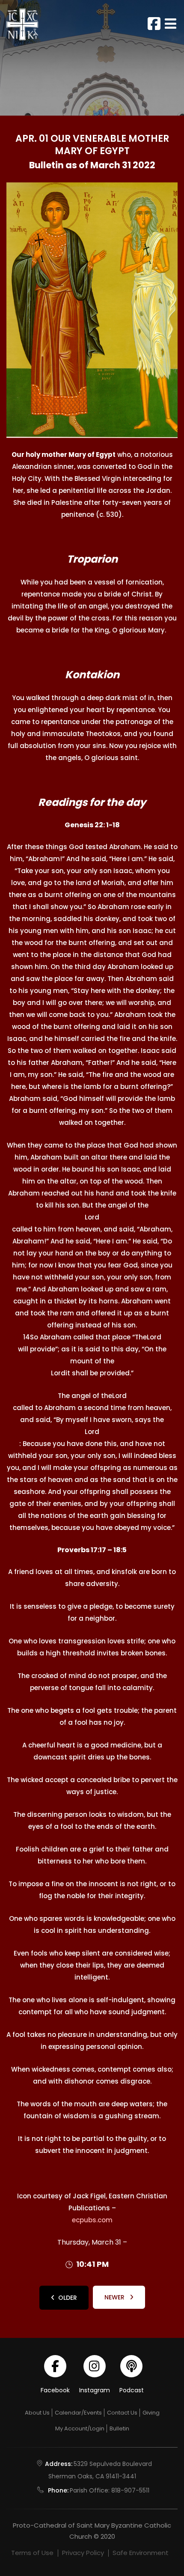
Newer (115, 2297)
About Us (37, 2413)
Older (68, 2298)
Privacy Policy (83, 2553)
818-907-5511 (130, 2490)
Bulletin (119, 2428)
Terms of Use (32, 2553)
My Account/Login (80, 2428)
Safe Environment (141, 2553)
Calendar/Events (78, 2413)
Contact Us (122, 2413)
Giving (151, 2413)
